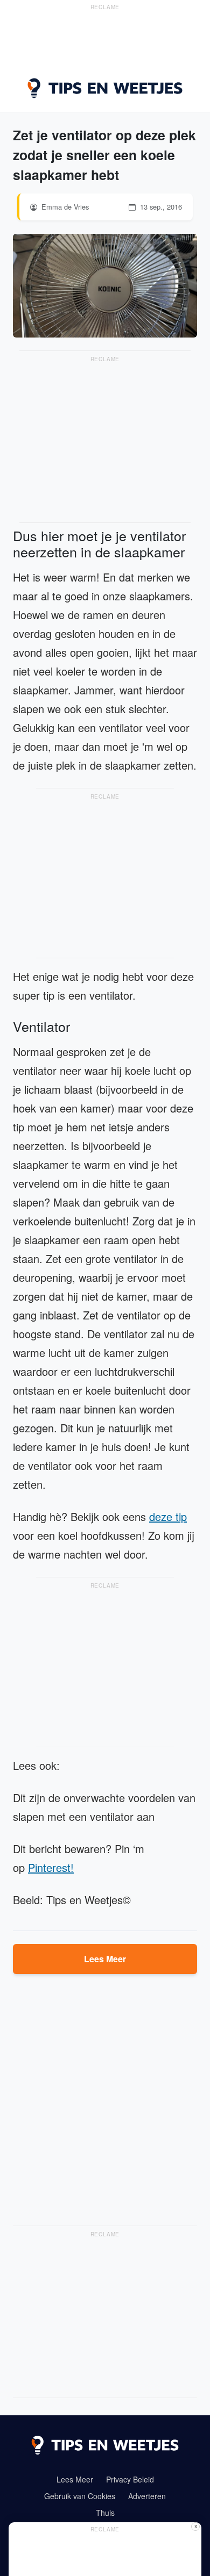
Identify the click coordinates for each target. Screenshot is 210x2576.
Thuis (105, 2513)
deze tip (168, 1516)
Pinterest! (51, 1867)
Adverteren (147, 2496)
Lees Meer (105, 1959)
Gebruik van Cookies (80, 2496)
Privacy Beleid (130, 2479)
